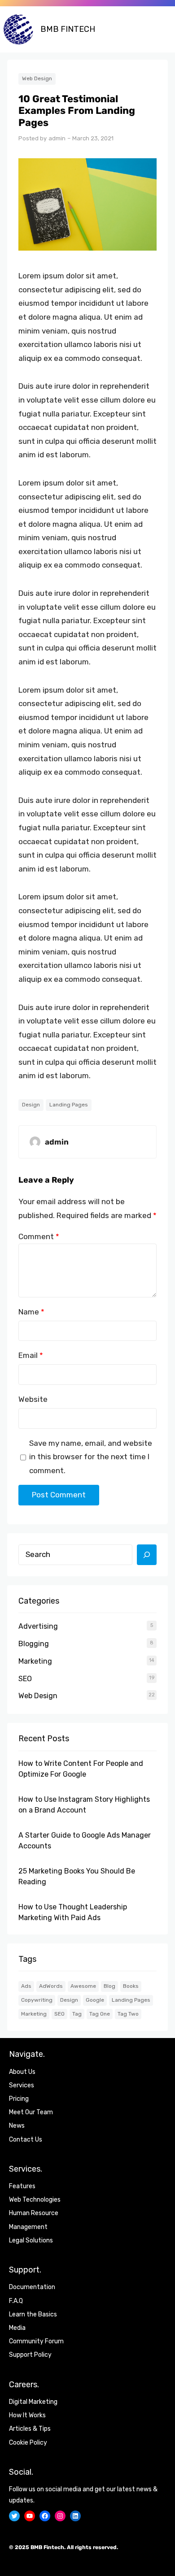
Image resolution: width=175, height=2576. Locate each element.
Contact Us (26, 2140)
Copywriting (37, 2000)
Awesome (83, 1986)
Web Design (37, 78)
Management (28, 2227)
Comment (39, 1236)
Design (31, 1105)
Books (131, 1986)
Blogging (34, 1644)
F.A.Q (16, 2301)
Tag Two (128, 2014)
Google (95, 2000)
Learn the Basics (33, 2314)
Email (31, 1355)
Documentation (32, 2287)
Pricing (19, 2099)
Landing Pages (69, 1105)
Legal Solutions (31, 2240)
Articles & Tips (30, 2429)
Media (17, 2328)
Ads (26, 1986)
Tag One (100, 2014)
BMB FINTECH (68, 29)
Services (22, 2085)
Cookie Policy (28, 2443)
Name (31, 1312)
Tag (77, 2014)
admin (57, 138)
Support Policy (30, 2355)
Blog (109, 1986)
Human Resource (34, 2213)
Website (33, 1399)
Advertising (38, 1626)
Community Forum (36, 2341)
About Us (22, 2072)
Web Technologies (35, 2200)
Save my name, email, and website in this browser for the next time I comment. (91, 1457)
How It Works (27, 2415)
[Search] (147, 1555)
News (17, 2126)
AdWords (51, 1986)
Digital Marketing (33, 2402)
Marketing (35, 1661)
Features (22, 2186)
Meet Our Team (31, 2112)
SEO (25, 1679)
